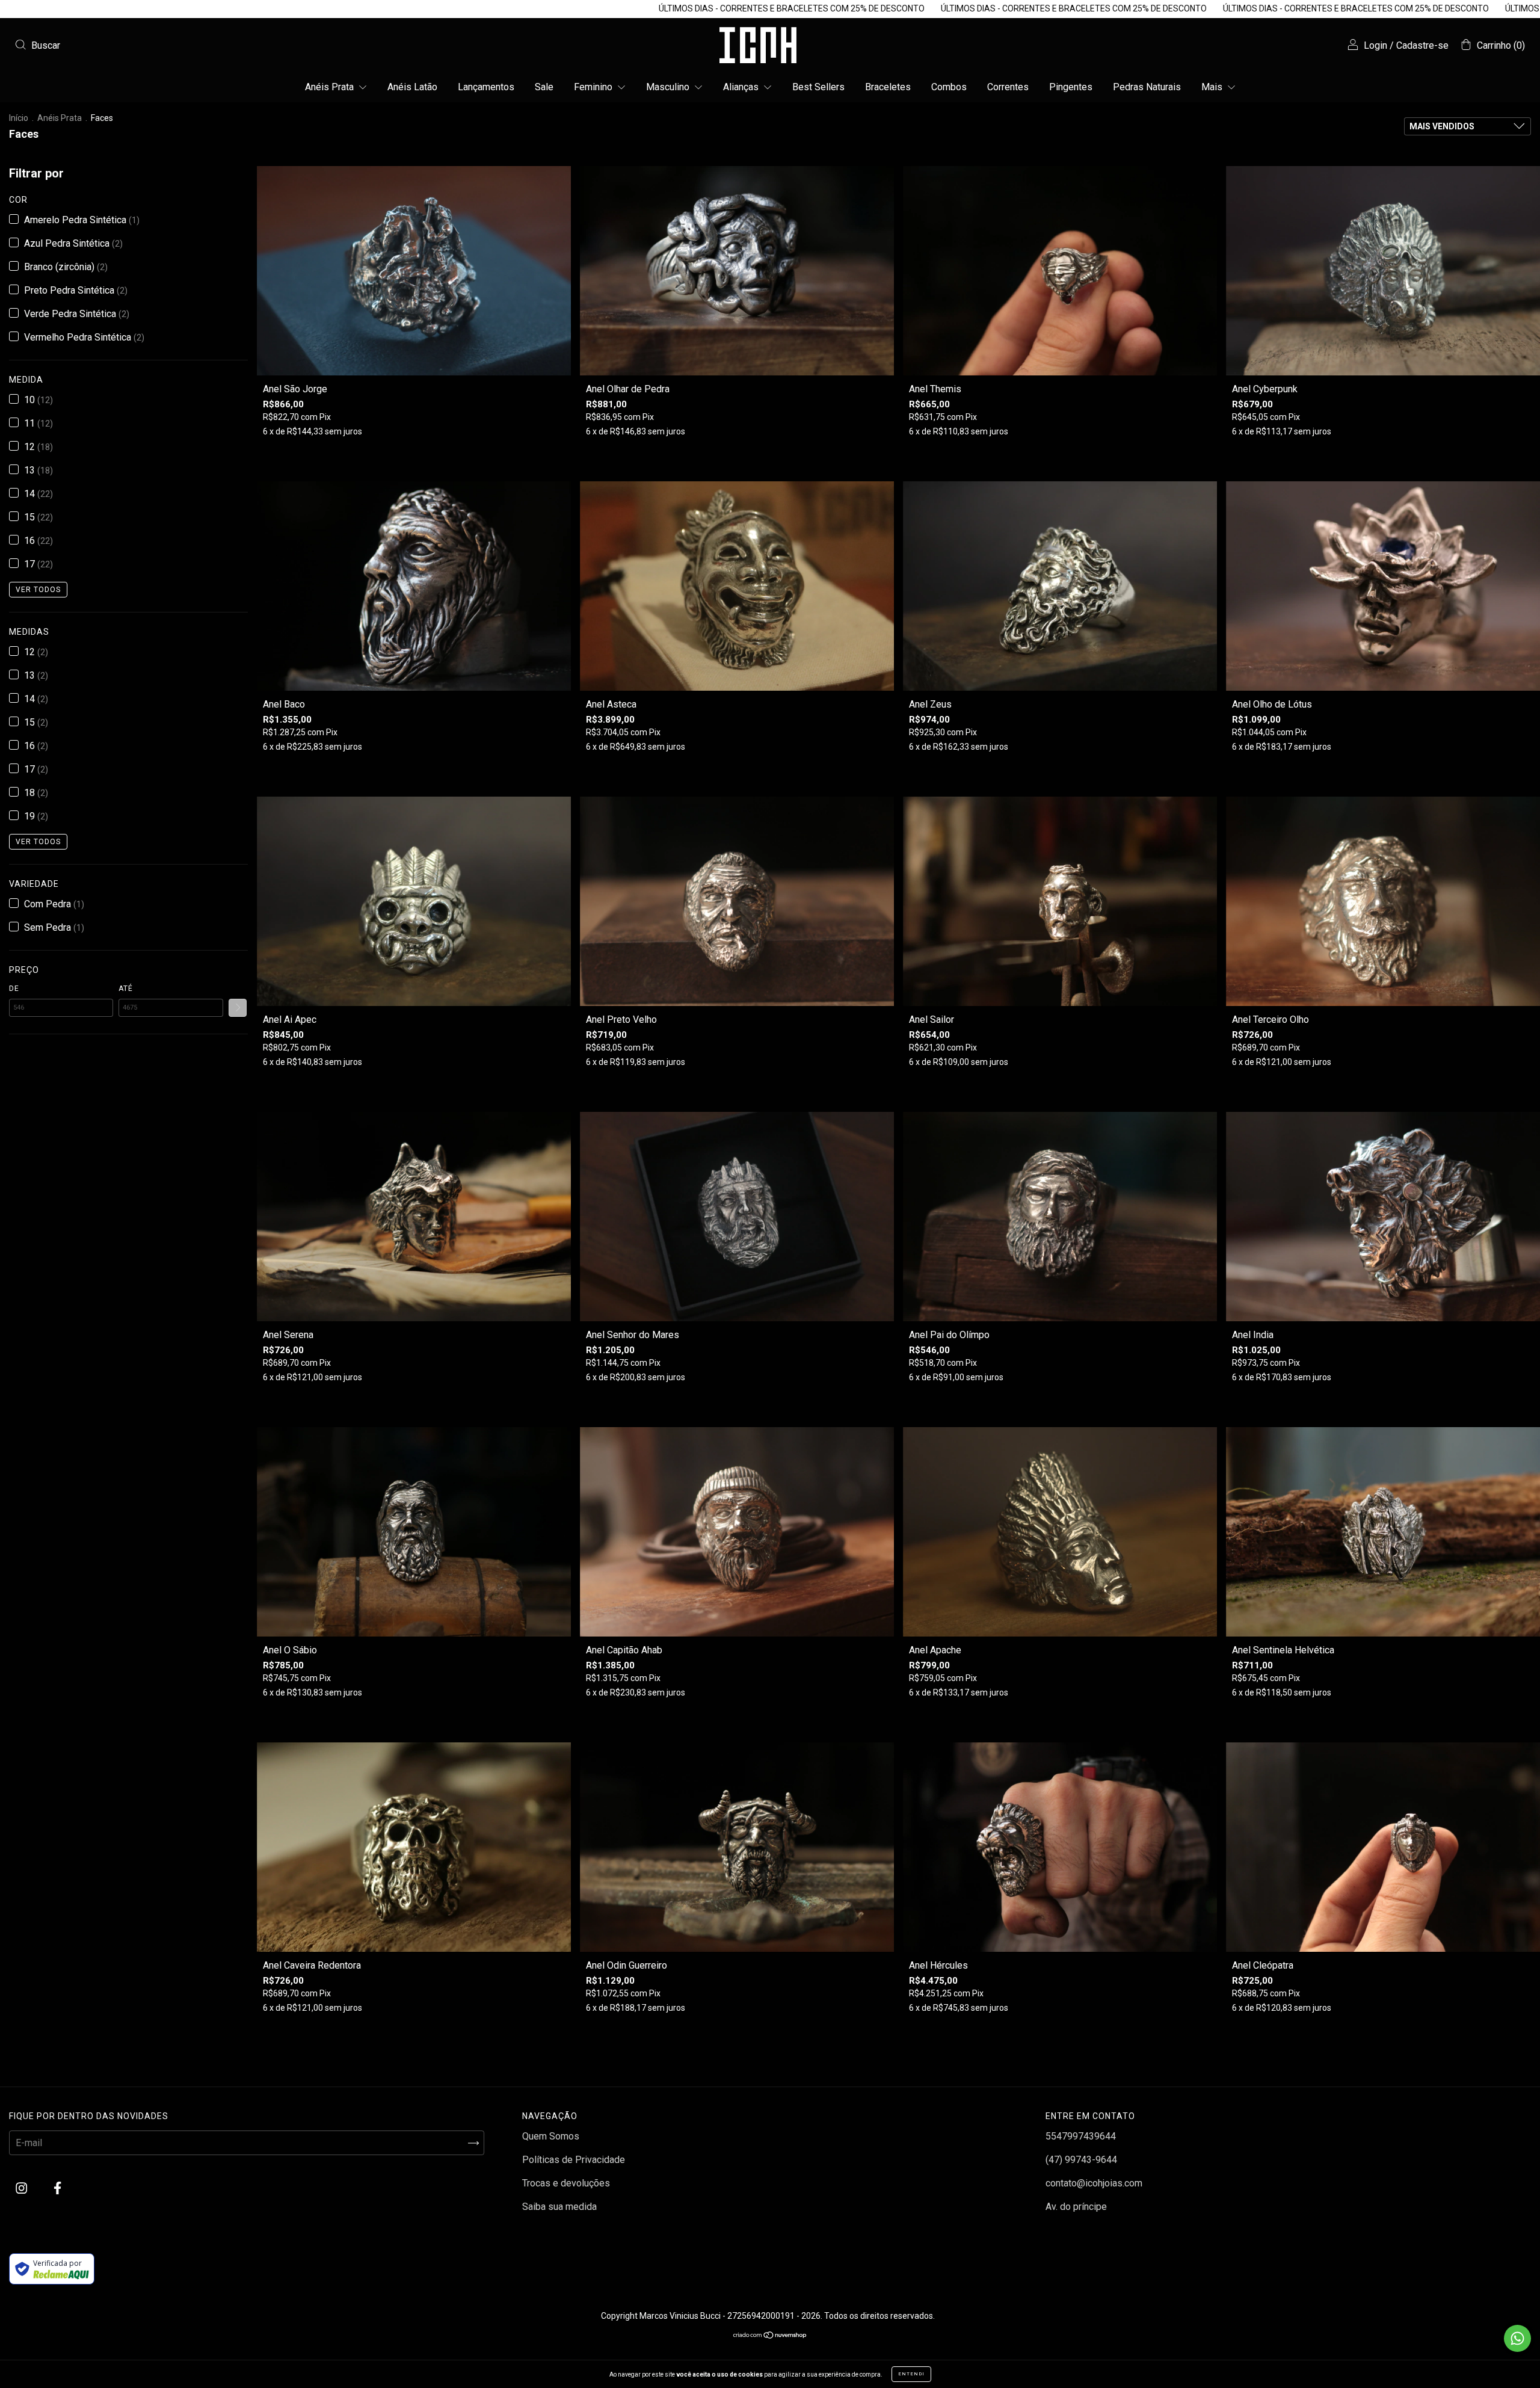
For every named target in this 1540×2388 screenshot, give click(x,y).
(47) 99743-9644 (1081, 2160)
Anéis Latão (412, 87)
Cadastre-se (1422, 45)
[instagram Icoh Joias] (23, 2189)
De (14, 989)
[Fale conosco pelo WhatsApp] (1517, 2338)
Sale (544, 87)
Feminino (594, 87)
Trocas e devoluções (566, 2183)
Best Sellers (818, 87)
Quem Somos (551, 2136)
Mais (1213, 87)
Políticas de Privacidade (574, 2160)
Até (126, 989)
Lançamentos (486, 87)
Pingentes (1071, 87)
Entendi (911, 2374)
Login (1375, 45)
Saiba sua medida (559, 2207)
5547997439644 (1081, 2136)
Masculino (669, 87)
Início (19, 118)
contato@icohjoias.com (1094, 2183)
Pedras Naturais (1147, 87)
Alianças (742, 87)
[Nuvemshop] (770, 2336)
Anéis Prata (331, 87)
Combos (949, 87)
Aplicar (238, 1008)
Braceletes (888, 87)
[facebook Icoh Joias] (57, 2189)
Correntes (1008, 87)
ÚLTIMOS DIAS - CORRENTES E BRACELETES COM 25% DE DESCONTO (491, 8)
